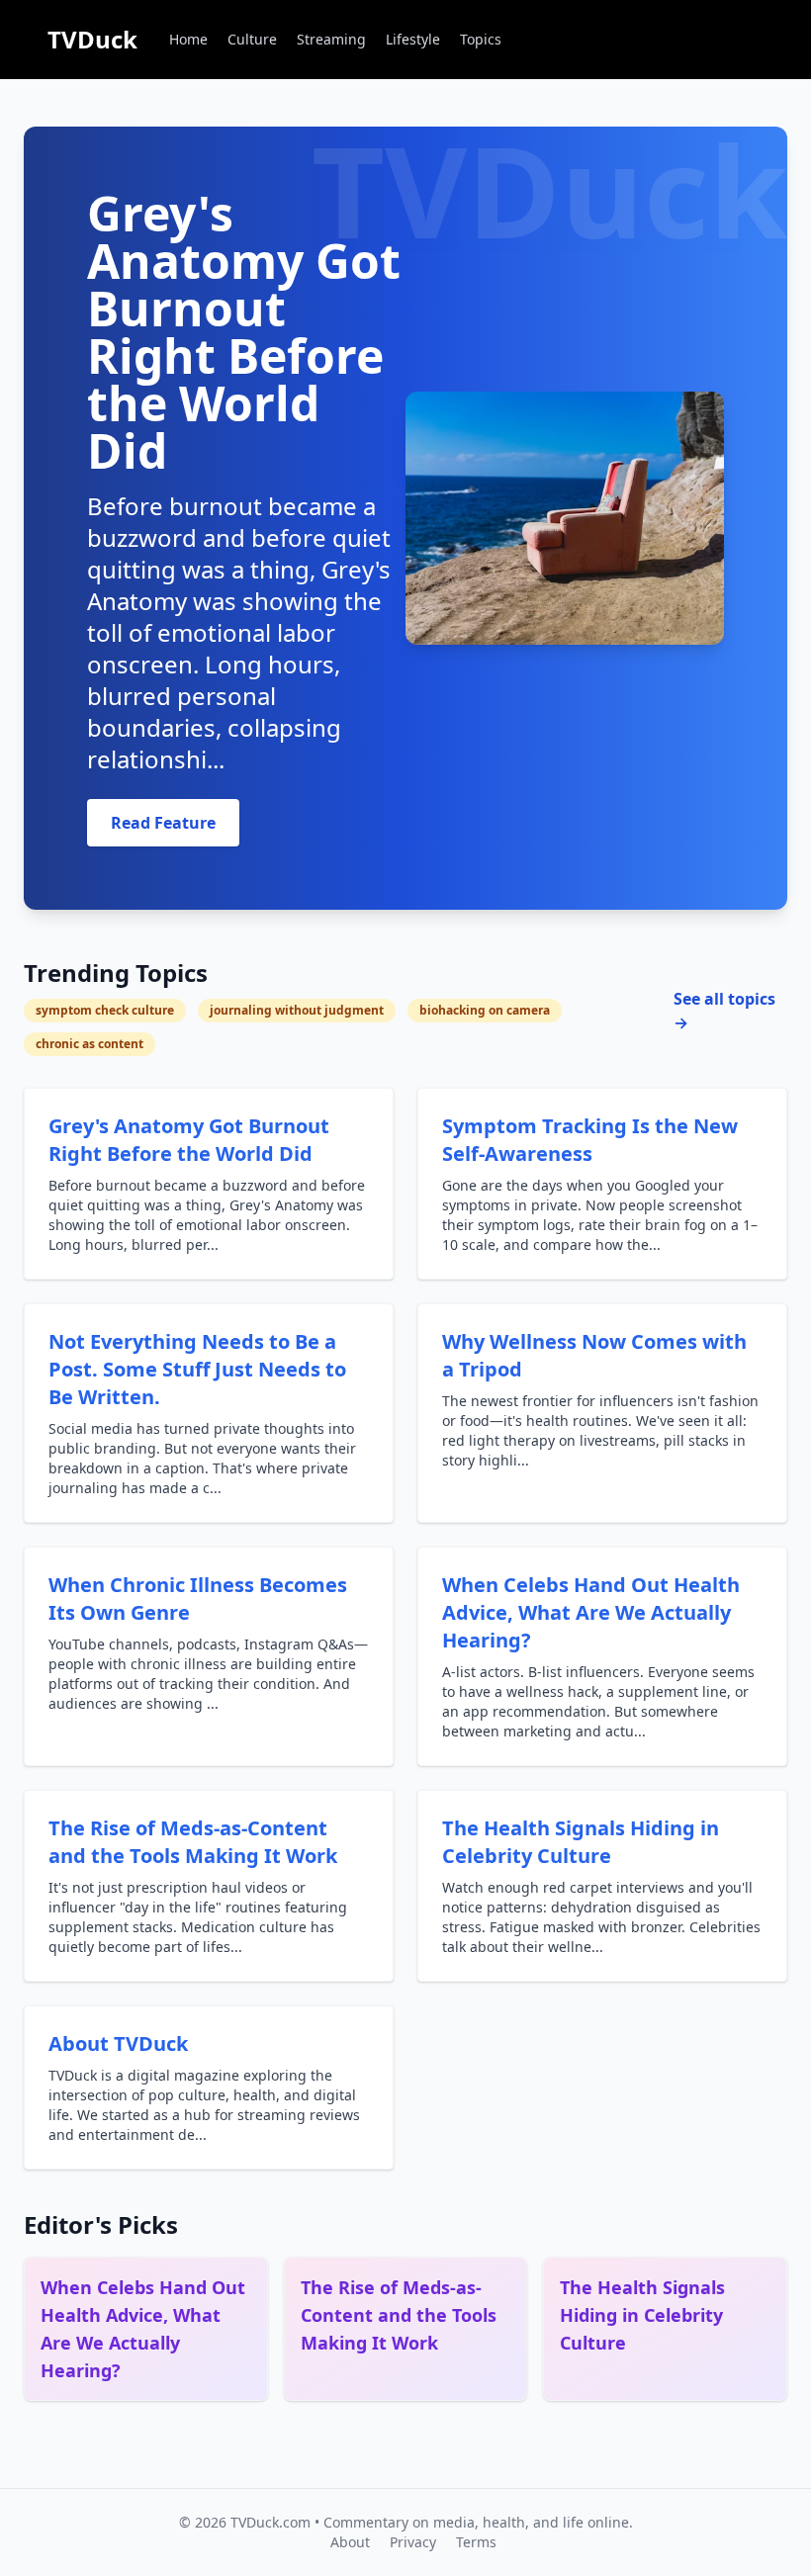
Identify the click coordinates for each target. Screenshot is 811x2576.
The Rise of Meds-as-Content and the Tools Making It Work (193, 1842)
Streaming (331, 39)
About (350, 2542)
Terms (476, 2542)
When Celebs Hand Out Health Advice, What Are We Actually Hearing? (591, 1612)
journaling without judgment (297, 1010)
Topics (481, 39)
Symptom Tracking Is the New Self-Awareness (590, 1140)
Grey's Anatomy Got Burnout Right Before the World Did (189, 1140)
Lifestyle (413, 39)
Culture (252, 39)
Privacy (413, 2542)
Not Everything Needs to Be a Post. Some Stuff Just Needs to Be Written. (197, 1369)
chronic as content (90, 1044)
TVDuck (92, 39)
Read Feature (163, 823)
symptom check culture (105, 1010)
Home (188, 39)
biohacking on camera (485, 1010)
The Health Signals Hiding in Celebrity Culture (581, 1842)
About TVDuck (118, 2043)
